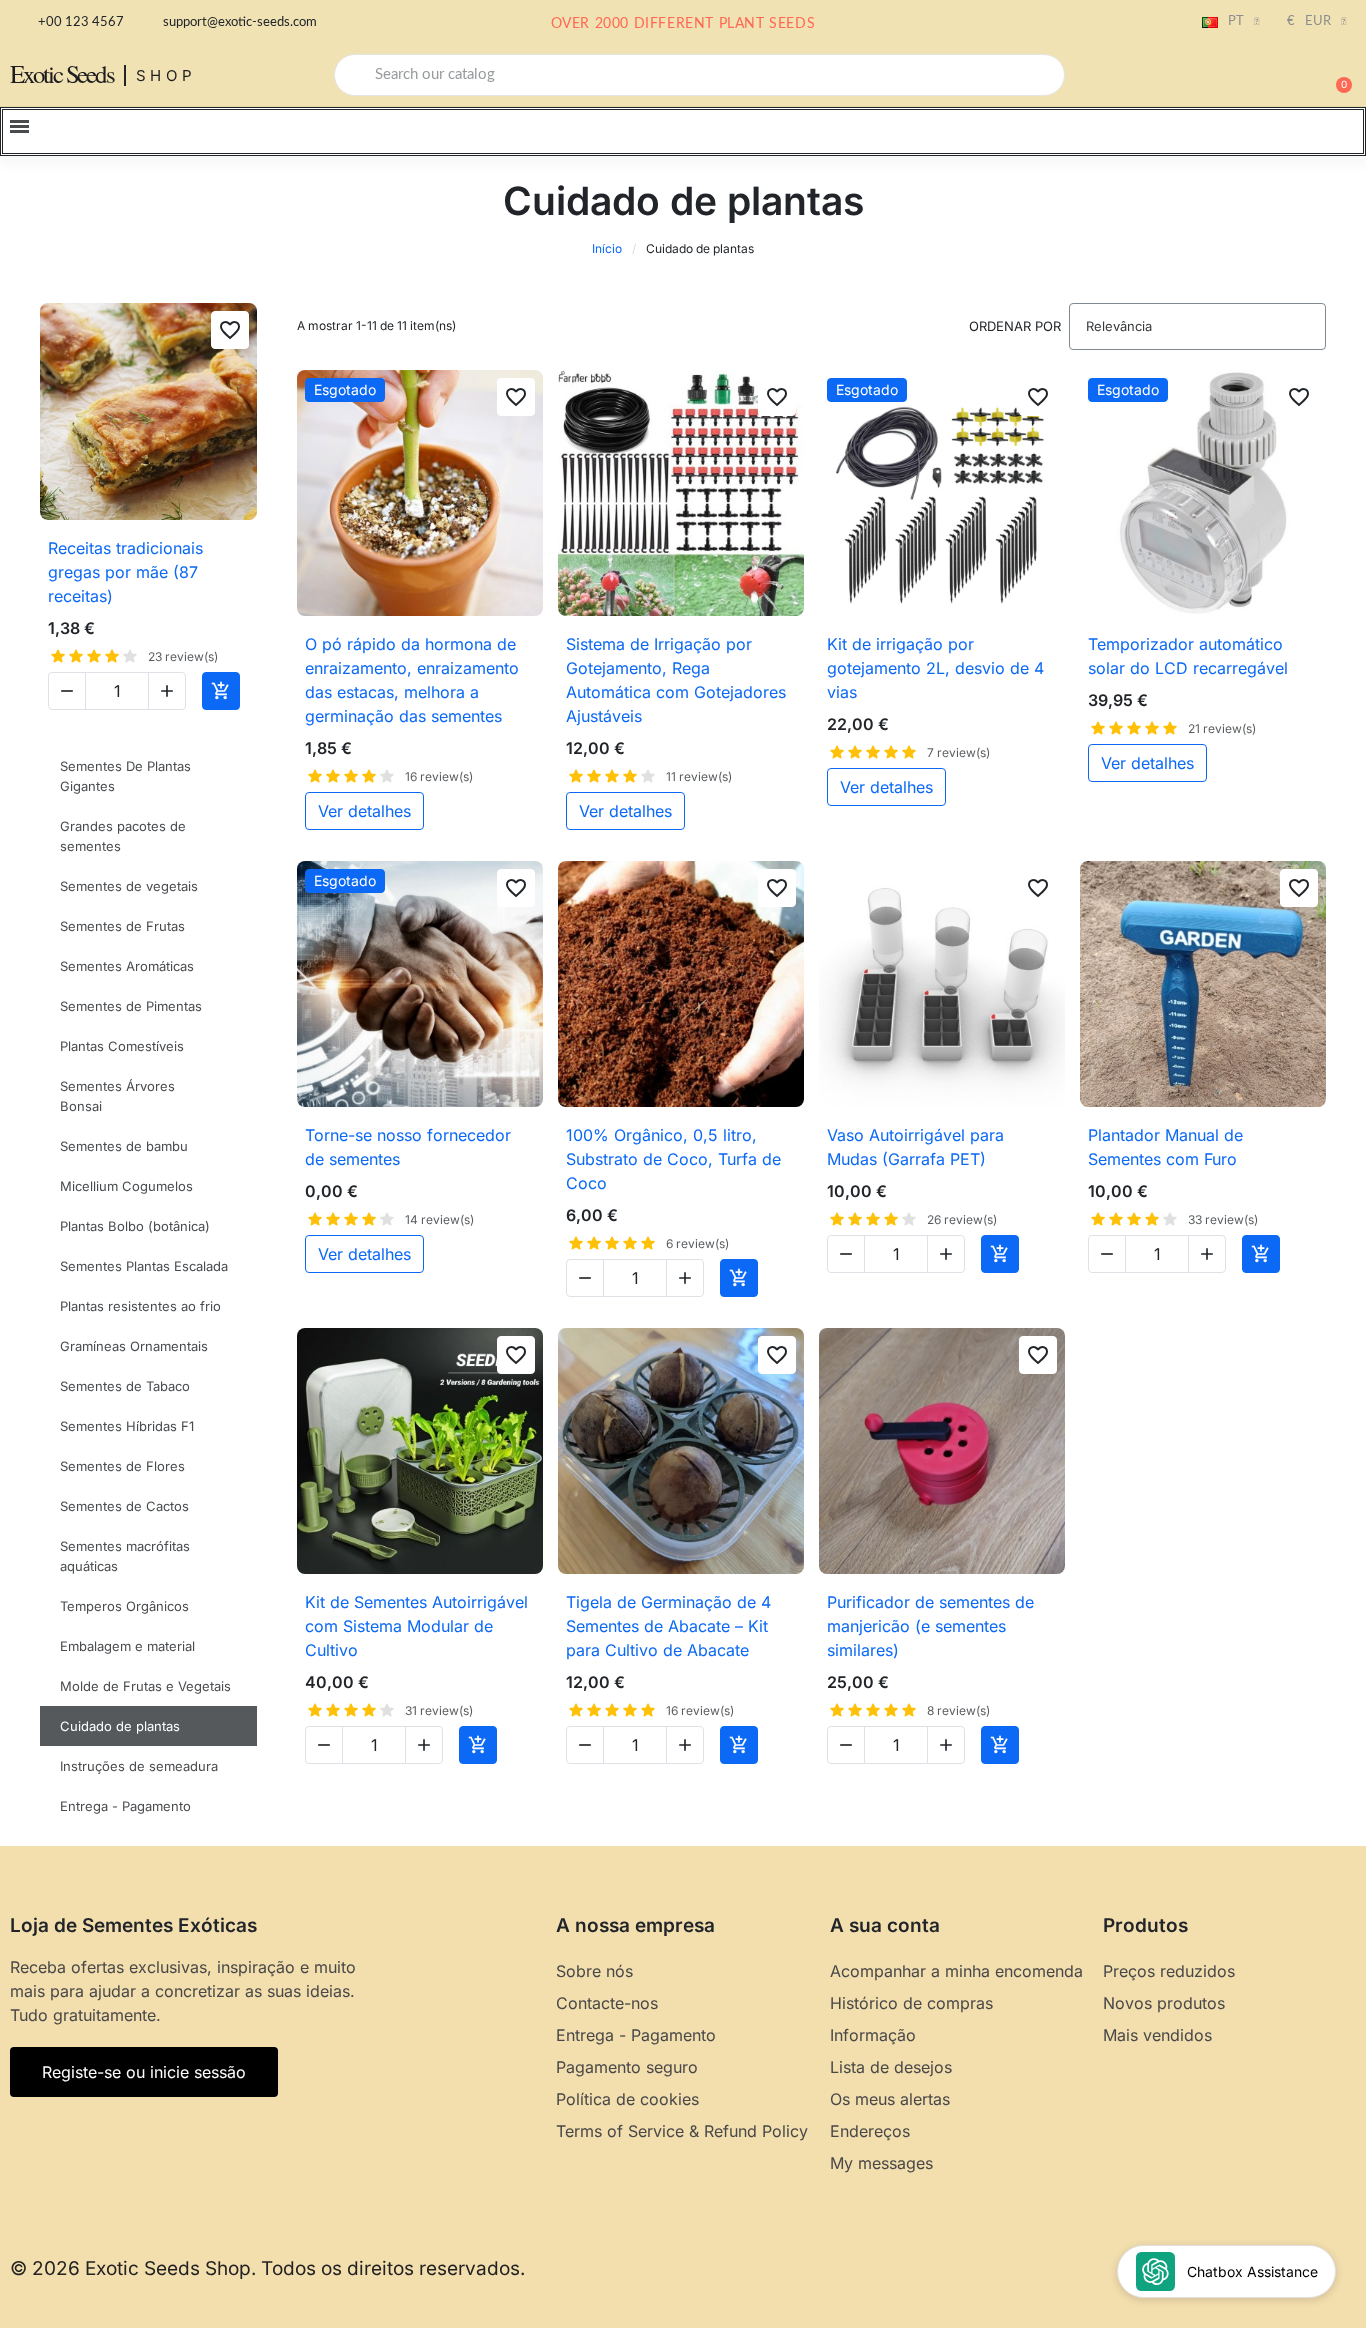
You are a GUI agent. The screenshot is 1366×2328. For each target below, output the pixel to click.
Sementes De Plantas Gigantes (125, 776)
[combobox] (699, 75)
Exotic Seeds (62, 73)
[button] (1335, 75)
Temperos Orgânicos (124, 1606)
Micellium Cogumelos (126, 1186)
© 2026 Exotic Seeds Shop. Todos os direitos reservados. (267, 2268)
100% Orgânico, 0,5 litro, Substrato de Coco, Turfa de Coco (673, 1159)
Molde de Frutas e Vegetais (145, 1686)
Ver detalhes (364, 811)
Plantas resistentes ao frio (140, 1306)
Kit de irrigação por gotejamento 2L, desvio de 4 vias (935, 668)
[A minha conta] (1266, 77)
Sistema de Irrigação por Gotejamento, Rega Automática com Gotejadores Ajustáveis (676, 680)
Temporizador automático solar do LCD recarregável (1188, 656)
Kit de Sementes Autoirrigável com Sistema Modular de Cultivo (416, 1626)
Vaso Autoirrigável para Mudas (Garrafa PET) (915, 1147)
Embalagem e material (127, 1646)
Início (607, 248)
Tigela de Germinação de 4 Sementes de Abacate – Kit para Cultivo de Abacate (668, 1626)
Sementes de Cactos (124, 1506)
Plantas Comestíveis (122, 1046)
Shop (166, 75)
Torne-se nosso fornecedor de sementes (408, 1147)
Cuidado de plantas (120, 1726)
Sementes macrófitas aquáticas (125, 1556)
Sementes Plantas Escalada (144, 1266)
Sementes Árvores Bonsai (117, 1096)
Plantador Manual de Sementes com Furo (1165, 1147)
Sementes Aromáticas (127, 966)
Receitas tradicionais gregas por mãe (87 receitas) (125, 572)
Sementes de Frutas (122, 926)
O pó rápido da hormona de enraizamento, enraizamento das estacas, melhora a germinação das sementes (412, 680)
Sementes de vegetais (129, 886)
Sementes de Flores (122, 1466)
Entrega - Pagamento (125, 1806)
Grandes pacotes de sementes (123, 836)
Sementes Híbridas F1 (127, 1426)
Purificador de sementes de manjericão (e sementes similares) (930, 1626)
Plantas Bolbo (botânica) (135, 1226)
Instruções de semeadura (139, 1766)
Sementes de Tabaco (125, 1386)
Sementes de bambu (124, 1146)
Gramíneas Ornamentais (134, 1346)
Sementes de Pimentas (131, 1006)
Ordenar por (1015, 326)
